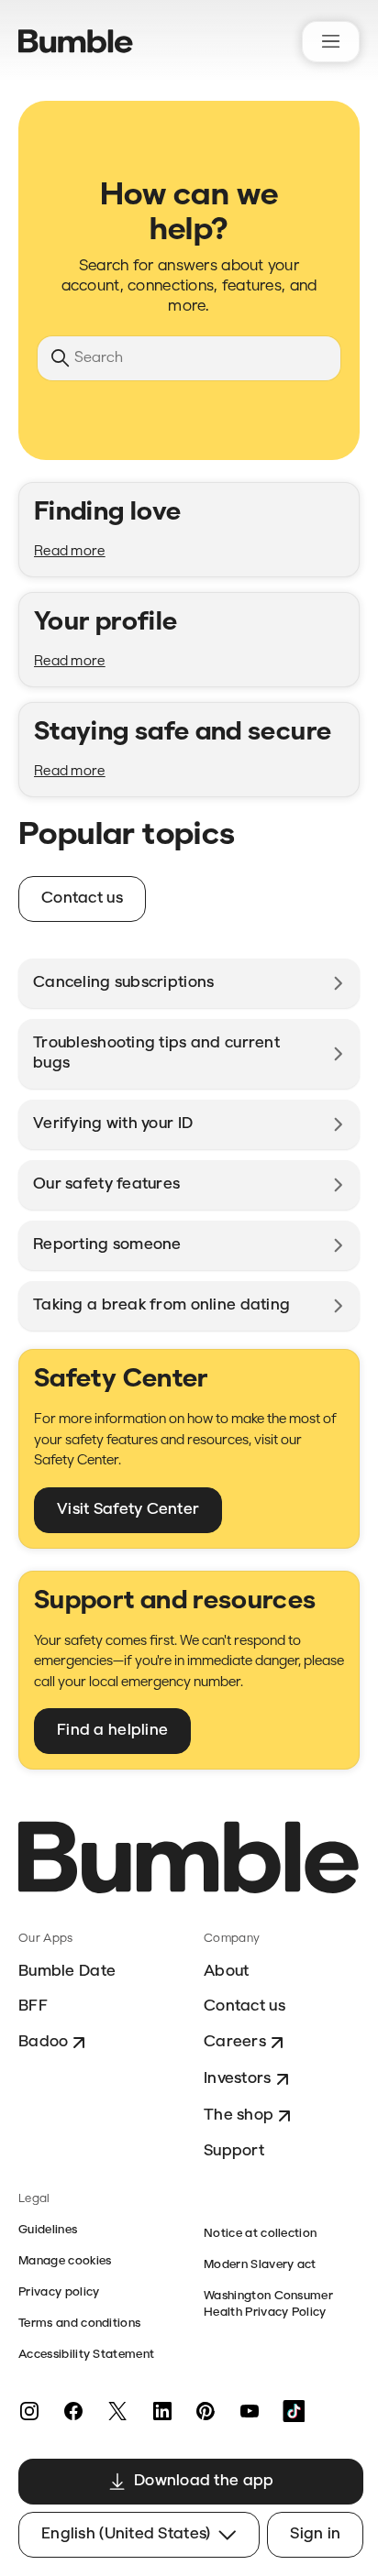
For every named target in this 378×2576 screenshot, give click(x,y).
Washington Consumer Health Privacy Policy (268, 2304)
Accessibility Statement (86, 2355)
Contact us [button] (82, 899)
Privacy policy (59, 2292)
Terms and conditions (79, 2324)
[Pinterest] (206, 2411)
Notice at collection (260, 2234)
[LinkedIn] (161, 2411)
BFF (33, 2006)
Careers (235, 2042)
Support (234, 2151)
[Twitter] (117, 2411)
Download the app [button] (204, 2481)
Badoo (43, 2042)
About (226, 1972)
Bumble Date (67, 1972)
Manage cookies (65, 2261)
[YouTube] (250, 2411)
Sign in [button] (315, 2534)
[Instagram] (29, 2411)
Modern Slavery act (260, 2265)
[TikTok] (294, 2411)
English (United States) (126, 2534)
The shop (239, 2116)
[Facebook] (73, 2411)
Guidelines (48, 2230)
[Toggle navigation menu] (331, 42)
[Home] (76, 41)
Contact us (245, 2006)
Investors (238, 2079)
